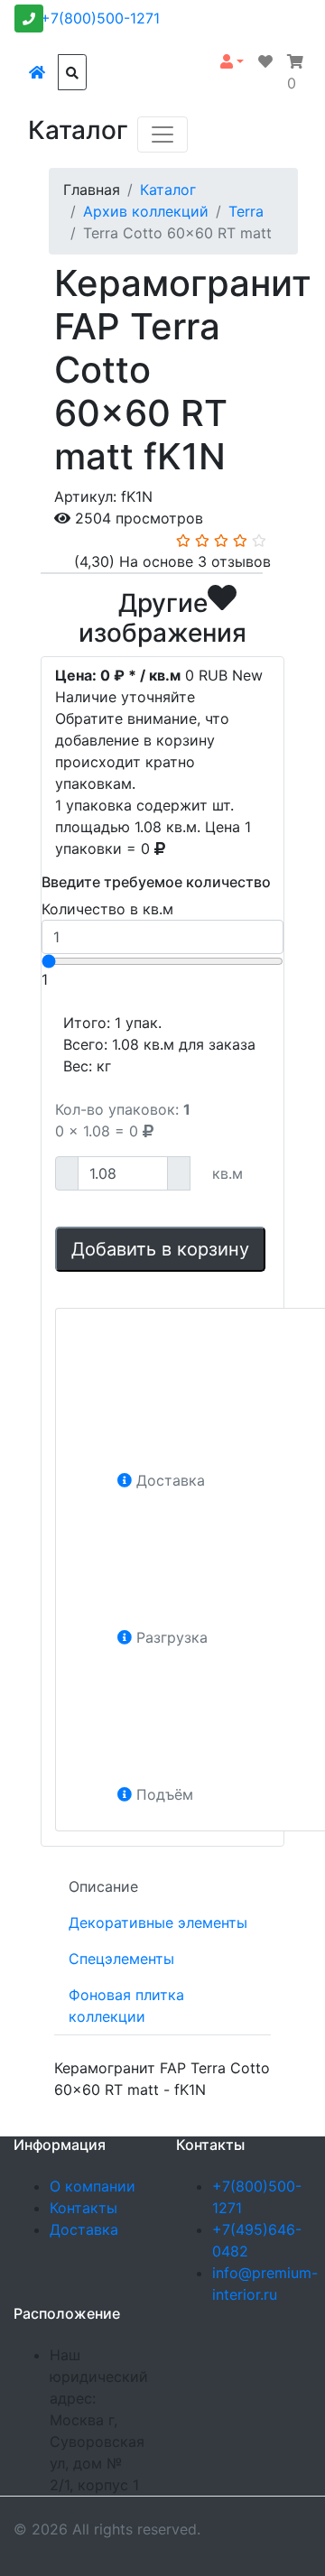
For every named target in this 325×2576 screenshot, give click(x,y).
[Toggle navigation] (162, 134)
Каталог (168, 190)
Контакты (84, 2208)
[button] (232, 61)
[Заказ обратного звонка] (29, 19)
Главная (92, 190)
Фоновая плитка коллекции (126, 2006)
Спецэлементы (121, 1959)
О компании (93, 2186)
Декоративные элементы (158, 1923)
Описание (103, 1886)
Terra (246, 211)
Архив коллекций (146, 211)
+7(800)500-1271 (100, 18)
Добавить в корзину (160, 1249)
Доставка (84, 2229)
